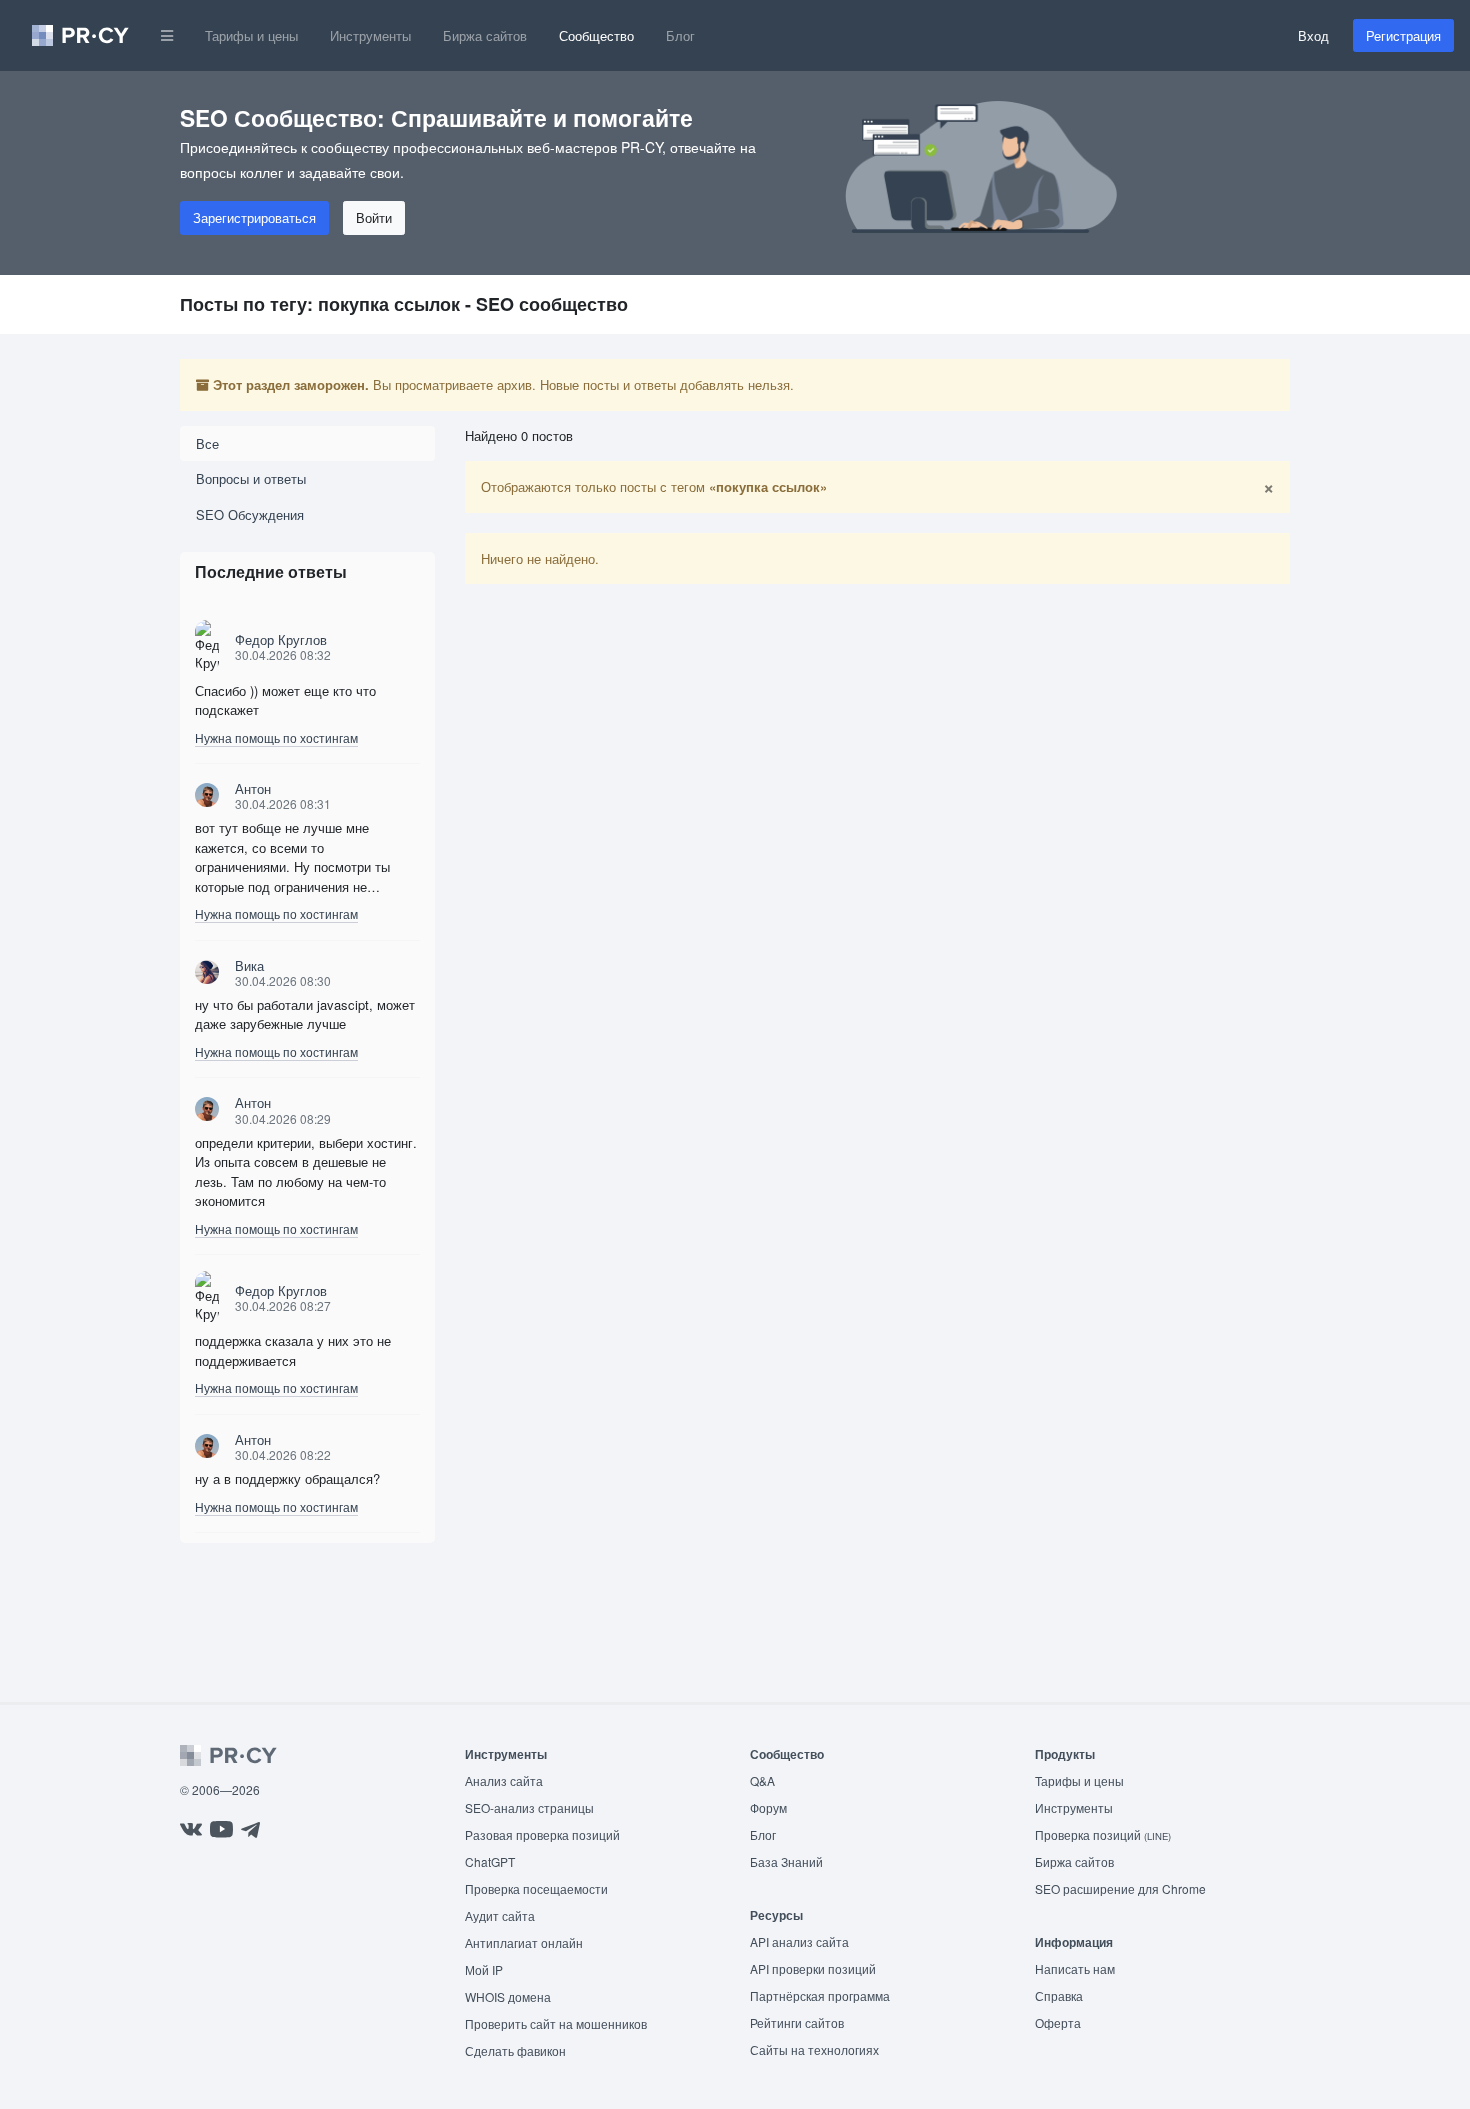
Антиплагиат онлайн (524, 1942)
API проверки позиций (813, 1968)
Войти (374, 217)
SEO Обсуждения (250, 514)
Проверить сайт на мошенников (556, 2023)
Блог (680, 35)
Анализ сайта (504, 1780)
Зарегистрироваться (254, 217)
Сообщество (596, 35)
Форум (768, 1807)
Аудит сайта (500, 1915)
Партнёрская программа (820, 1995)
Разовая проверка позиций (542, 1834)
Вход (1313, 35)
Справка (1059, 1995)
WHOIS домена (508, 1996)
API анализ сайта (799, 1941)
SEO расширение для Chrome (1120, 1888)
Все (207, 443)
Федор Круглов (281, 639)
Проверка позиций (1103, 1834)
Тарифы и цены (251, 35)
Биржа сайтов (485, 35)
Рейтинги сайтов (797, 2022)
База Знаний (786, 1861)
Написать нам (1075, 1968)
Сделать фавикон (515, 2050)
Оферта (1058, 2022)
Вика (249, 965)
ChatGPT (490, 1861)
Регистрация (1403, 35)
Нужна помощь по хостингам (276, 737)
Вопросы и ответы (251, 478)
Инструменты (370, 35)
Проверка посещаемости (536, 1888)
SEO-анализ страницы (529, 1807)
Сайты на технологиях (814, 2049)
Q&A (762, 1780)
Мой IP (484, 1969)
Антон (253, 788)
